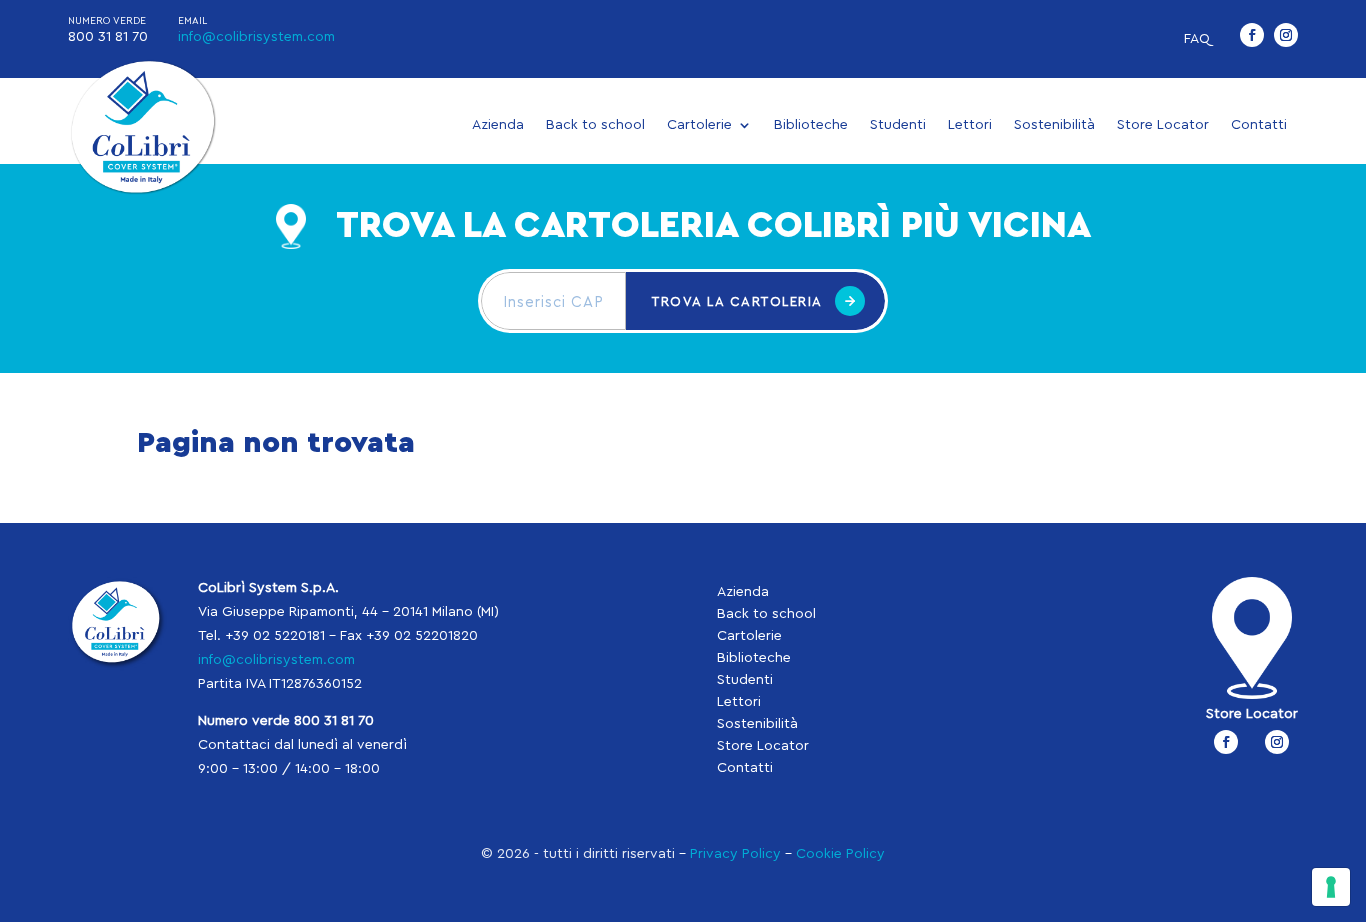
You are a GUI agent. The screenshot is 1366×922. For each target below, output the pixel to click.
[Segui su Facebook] (1252, 35)
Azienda (498, 125)
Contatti (1259, 125)
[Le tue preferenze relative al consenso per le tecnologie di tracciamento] (1331, 887)
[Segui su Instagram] (1286, 35)
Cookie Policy (840, 854)
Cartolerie (699, 125)
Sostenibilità (1054, 125)
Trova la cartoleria (737, 301)
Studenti (898, 125)
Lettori (970, 125)
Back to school (595, 125)
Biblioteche (811, 125)
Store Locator (1163, 125)
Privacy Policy (735, 854)
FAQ (1197, 39)
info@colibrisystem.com (256, 37)
